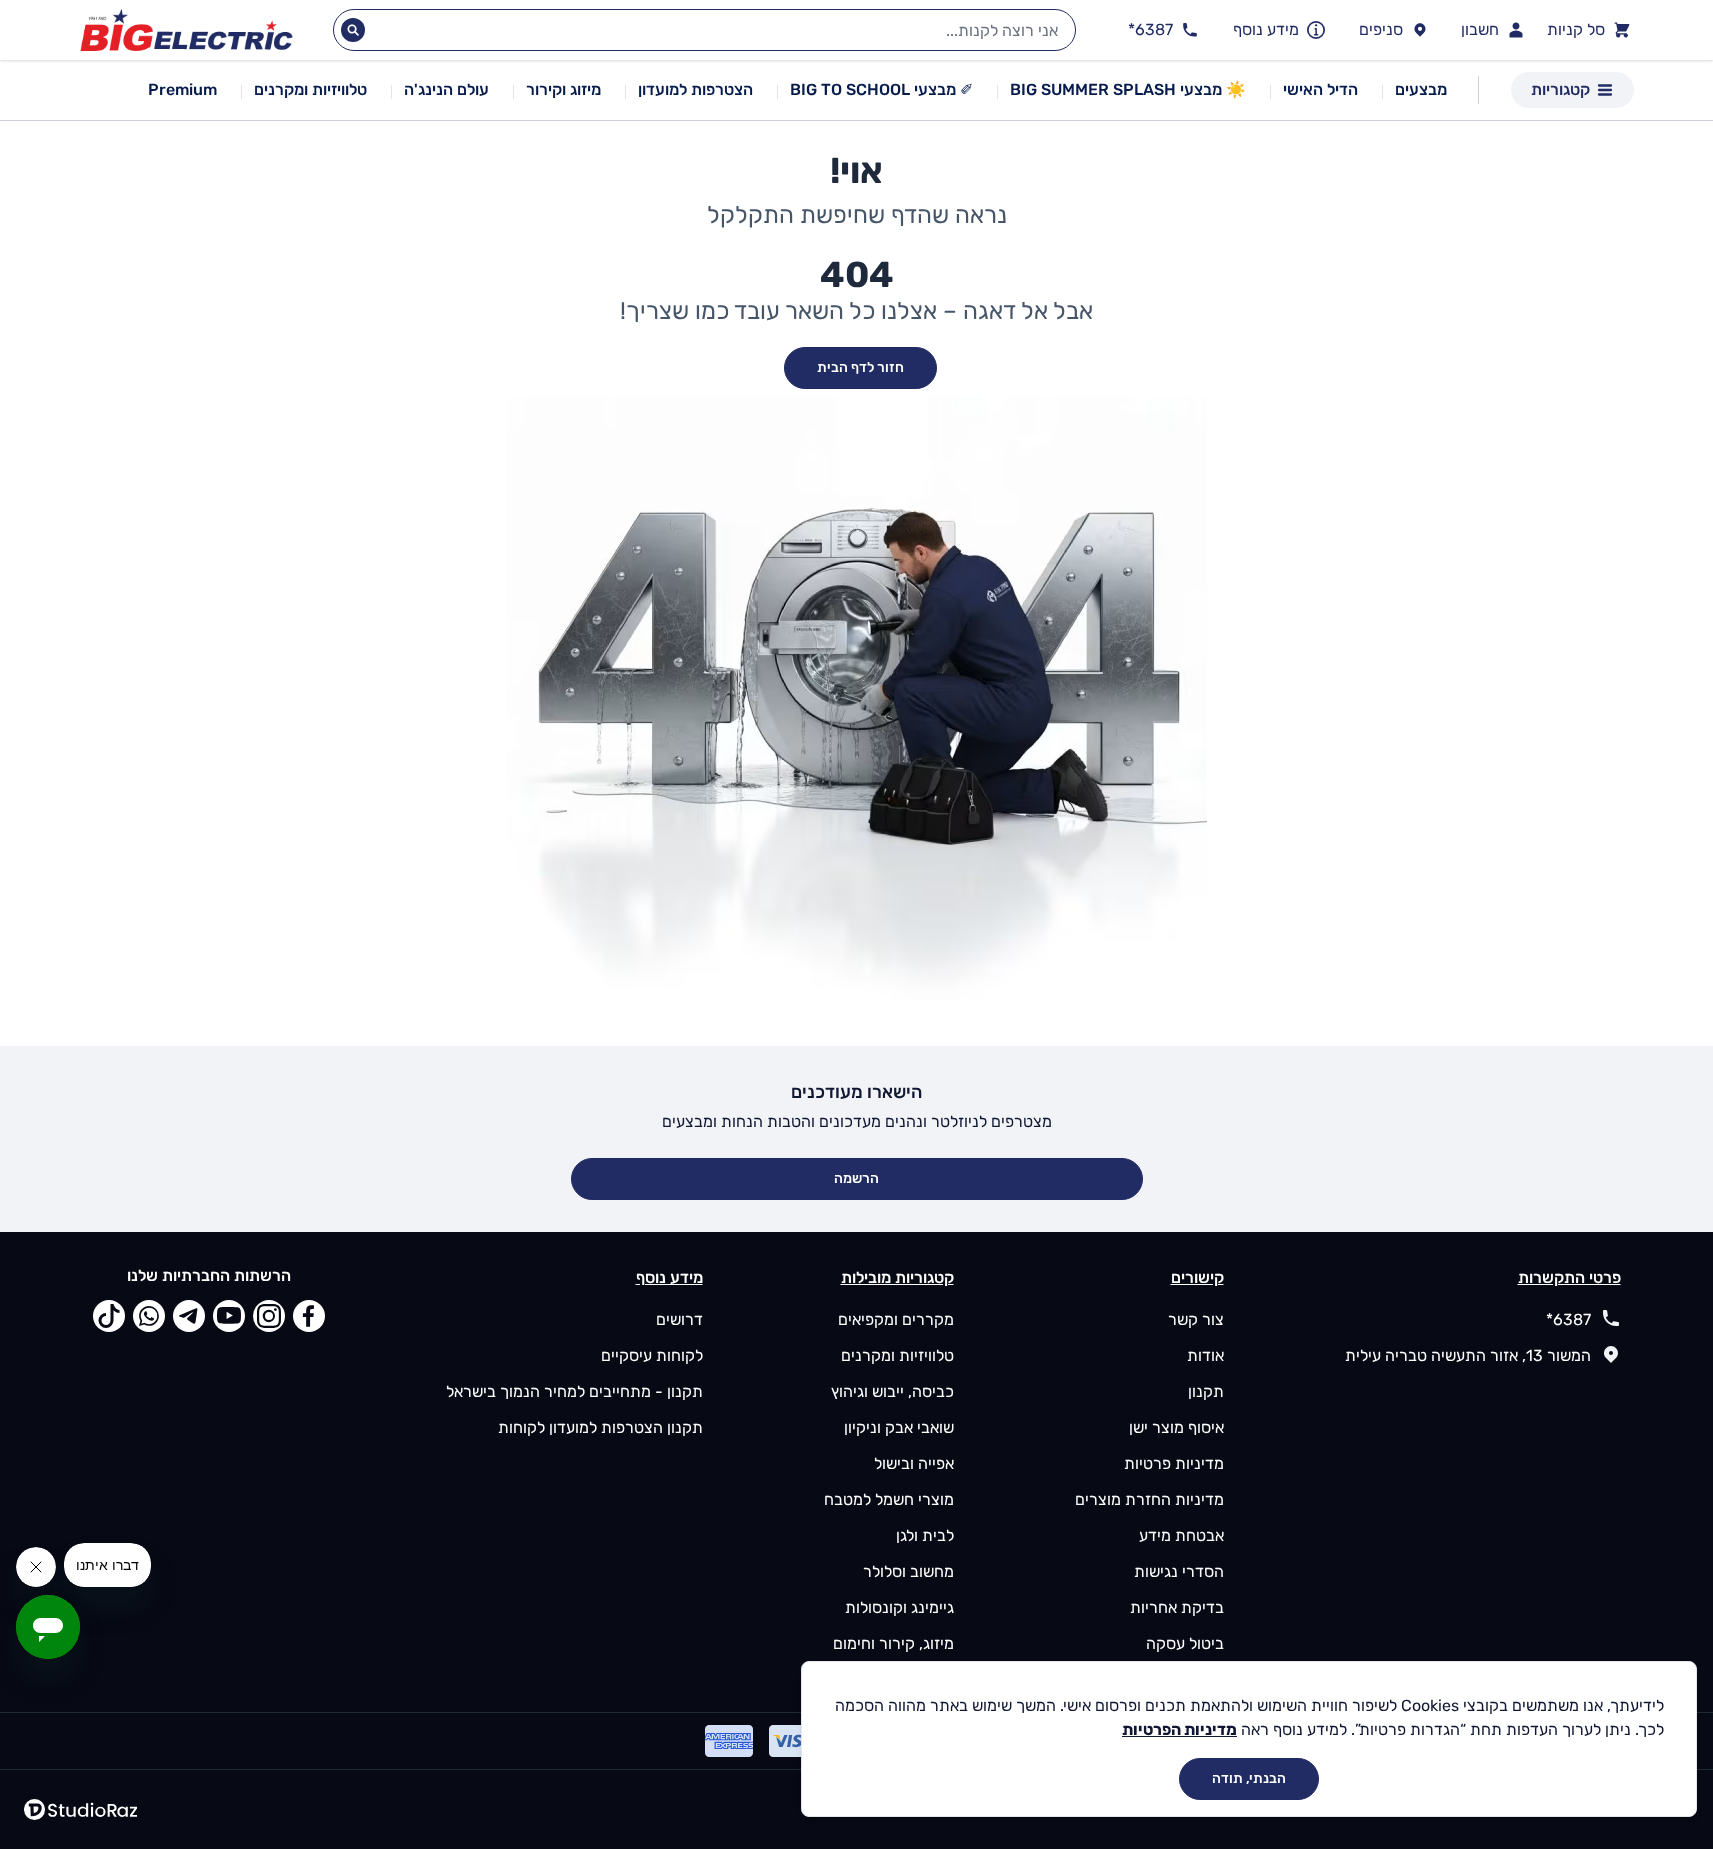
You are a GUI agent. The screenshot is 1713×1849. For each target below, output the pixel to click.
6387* (1568, 1319)
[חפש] (353, 30)
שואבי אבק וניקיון (899, 1427)
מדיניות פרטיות (1174, 1463)
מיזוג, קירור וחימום (893, 1643)
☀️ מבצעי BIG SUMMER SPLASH (1128, 89)
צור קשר (1196, 1319)
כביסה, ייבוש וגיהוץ (892, 1391)
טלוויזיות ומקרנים (310, 89)
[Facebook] (309, 1316)
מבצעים (1421, 89)
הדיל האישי (1320, 89)
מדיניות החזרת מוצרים (1149, 1499)
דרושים (679, 1319)
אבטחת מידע (1181, 1535)
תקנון (1206, 1391)
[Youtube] (229, 1316)
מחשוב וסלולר (908, 1571)
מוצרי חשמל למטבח (889, 1499)
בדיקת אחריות (1177, 1607)
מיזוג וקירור (563, 89)
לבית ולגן (925, 1535)
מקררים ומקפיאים (896, 1319)
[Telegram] (189, 1316)
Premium (182, 89)
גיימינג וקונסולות (899, 1607)
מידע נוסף (1266, 29)
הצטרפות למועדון (695, 89)
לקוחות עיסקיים (652, 1355)
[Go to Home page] (186, 30)
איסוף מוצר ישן (1176, 1427)
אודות (1205, 1355)
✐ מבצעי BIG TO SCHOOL (881, 89)
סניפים (1381, 29)
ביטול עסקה (1185, 1643)
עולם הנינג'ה (446, 89)
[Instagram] (269, 1316)
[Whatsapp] (149, 1316)
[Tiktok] (109, 1316)
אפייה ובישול (914, 1463)
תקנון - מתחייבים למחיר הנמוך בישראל (574, 1391)
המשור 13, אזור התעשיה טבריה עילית (1468, 1355)
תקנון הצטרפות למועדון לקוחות (600, 1427)
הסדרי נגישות (1179, 1571)
